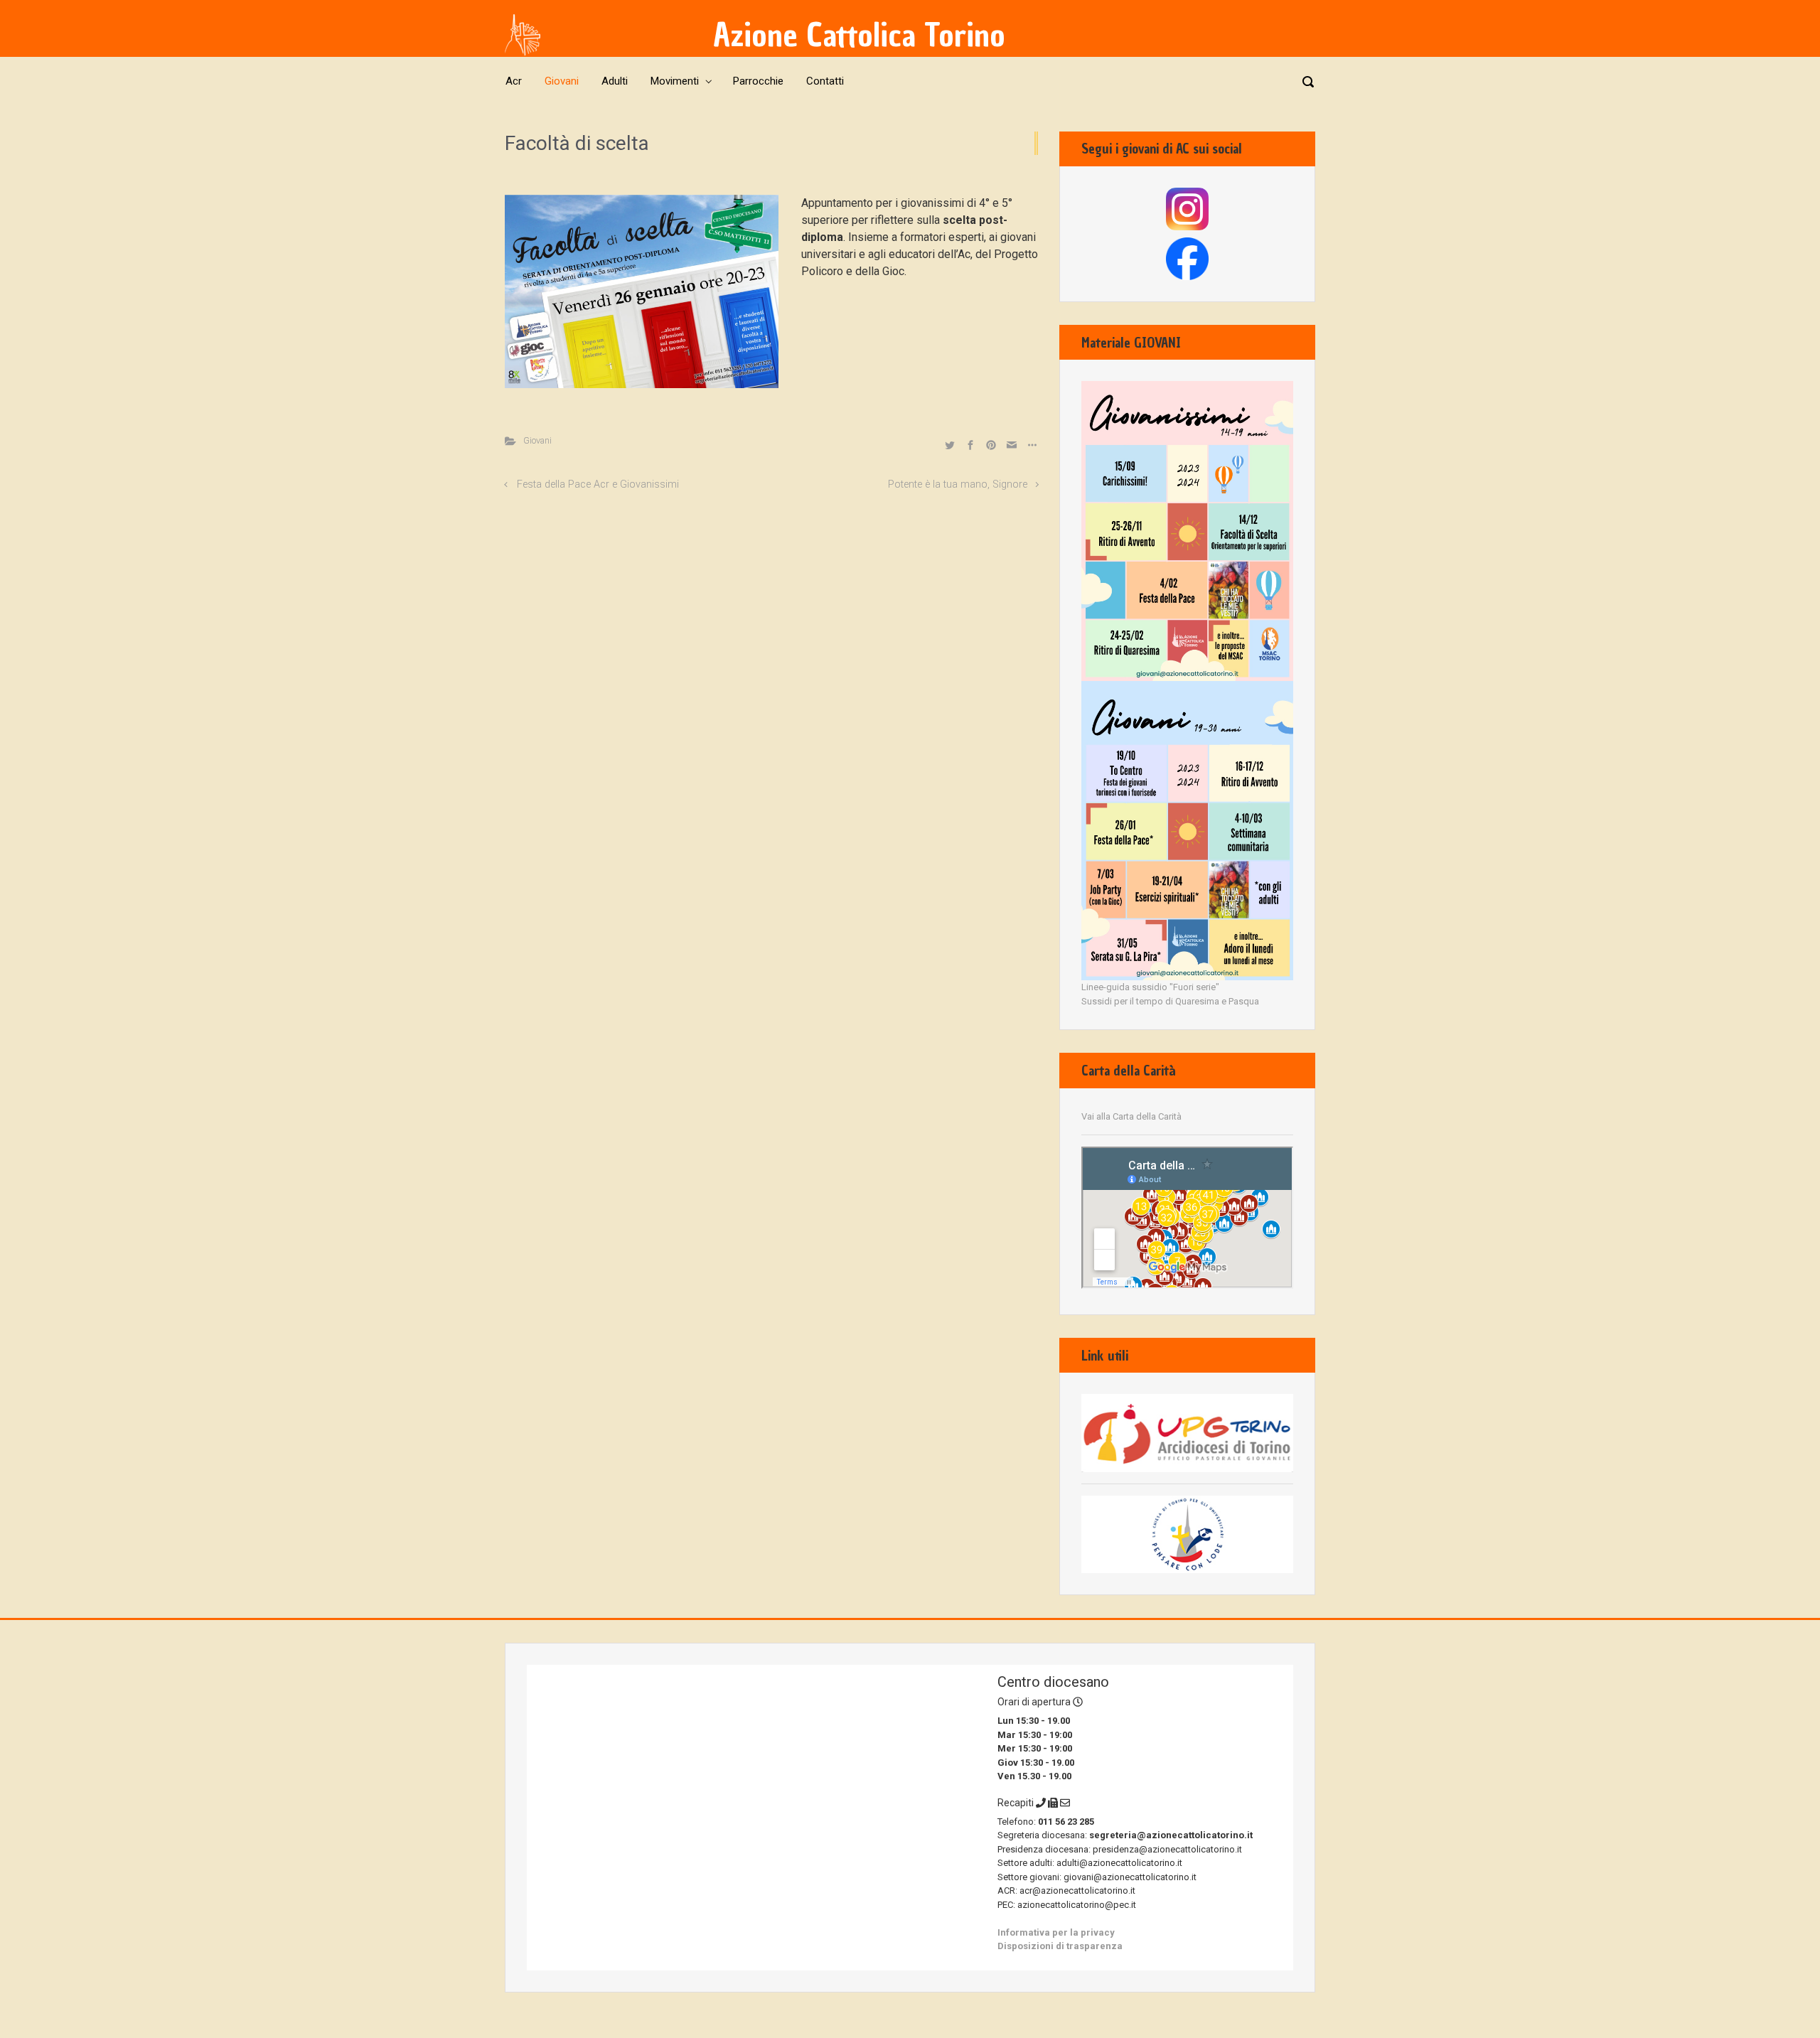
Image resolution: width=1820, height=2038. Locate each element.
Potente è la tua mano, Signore (958, 484)
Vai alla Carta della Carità (1131, 1116)
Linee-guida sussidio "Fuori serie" (1150, 987)
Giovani (537, 440)
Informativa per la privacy (1056, 1932)
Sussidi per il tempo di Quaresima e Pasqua (1170, 1001)
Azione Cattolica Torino (859, 35)
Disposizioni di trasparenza (1060, 1946)
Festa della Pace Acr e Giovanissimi (598, 484)
